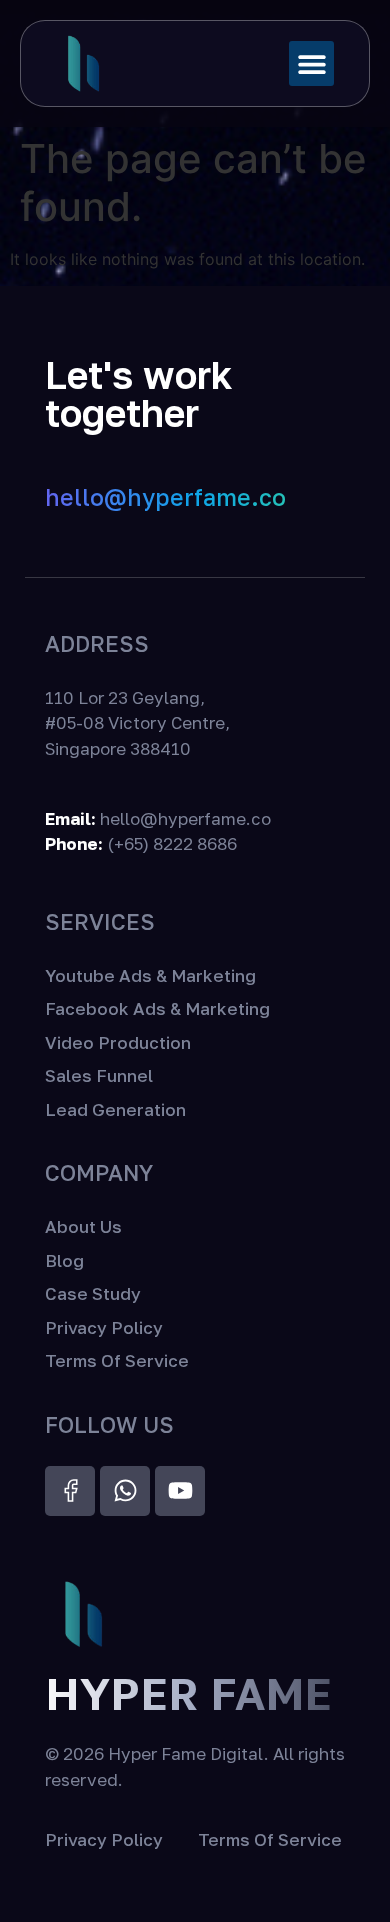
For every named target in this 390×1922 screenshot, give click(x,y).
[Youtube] (180, 1491)
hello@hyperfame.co (165, 497)
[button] (311, 63)
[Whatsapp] (125, 1491)
